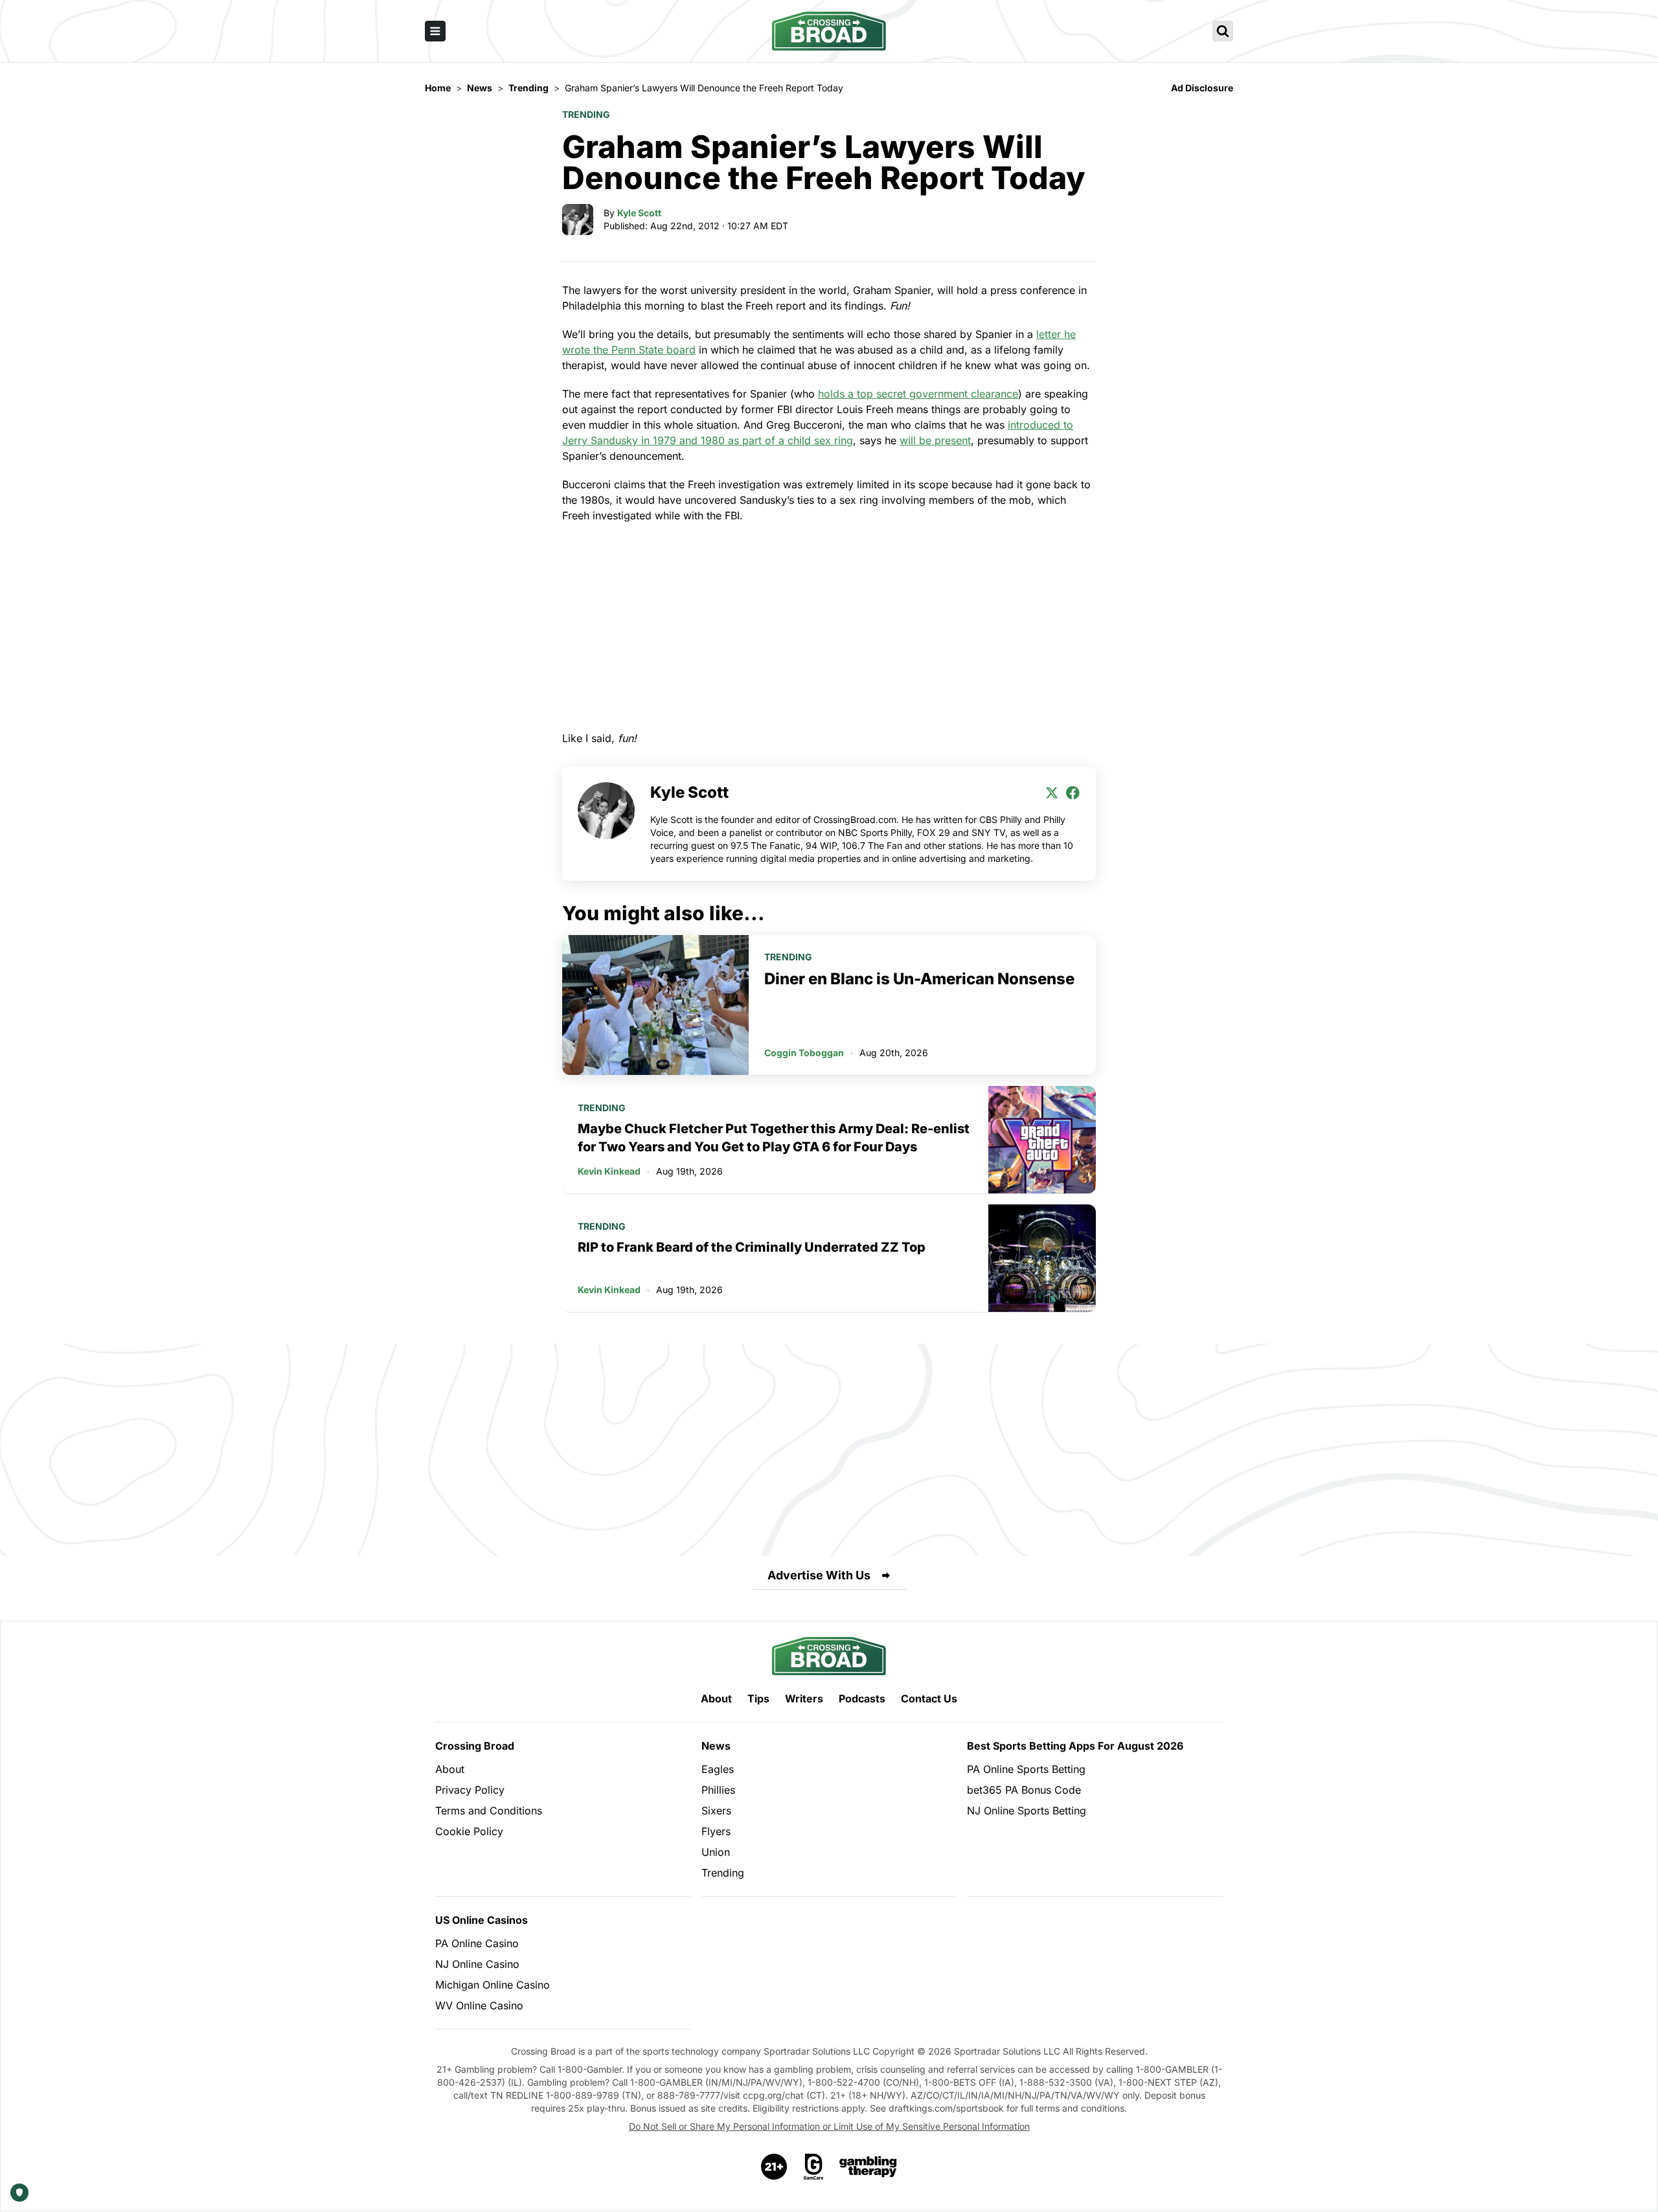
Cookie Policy (469, 1831)
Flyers (716, 1831)
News (716, 1746)
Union (716, 1852)
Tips (758, 1699)
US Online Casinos (482, 1920)
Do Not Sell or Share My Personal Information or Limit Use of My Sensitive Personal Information (829, 2126)
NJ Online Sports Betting (1027, 1811)
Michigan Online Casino (493, 1985)
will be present (935, 440)
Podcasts (862, 1699)
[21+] (775, 2167)
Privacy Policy (470, 1790)
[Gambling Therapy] (868, 2167)
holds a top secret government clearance (918, 394)
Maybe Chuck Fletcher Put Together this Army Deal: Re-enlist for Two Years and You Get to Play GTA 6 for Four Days (774, 1138)
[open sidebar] (435, 31)
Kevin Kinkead (609, 1171)
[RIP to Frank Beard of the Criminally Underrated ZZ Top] (1042, 1258)
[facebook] (1073, 793)
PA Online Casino (477, 1943)
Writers (804, 1699)
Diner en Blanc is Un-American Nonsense (919, 979)
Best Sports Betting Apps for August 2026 (1075, 1746)
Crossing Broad (475, 1746)
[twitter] (1052, 793)
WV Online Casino (479, 2005)
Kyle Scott (639, 213)
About (716, 1699)
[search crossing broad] (1223, 31)
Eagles (718, 1769)
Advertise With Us (819, 1575)
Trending (586, 114)
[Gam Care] (814, 2167)
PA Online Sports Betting (1026, 1769)
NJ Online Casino (477, 1964)
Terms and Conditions (489, 1811)
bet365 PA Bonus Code (1024, 1790)
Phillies (718, 1790)
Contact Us (929, 1699)
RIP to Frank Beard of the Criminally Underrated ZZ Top (752, 1247)
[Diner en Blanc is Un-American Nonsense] (655, 1005)
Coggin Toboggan (804, 1053)
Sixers (716, 1811)
